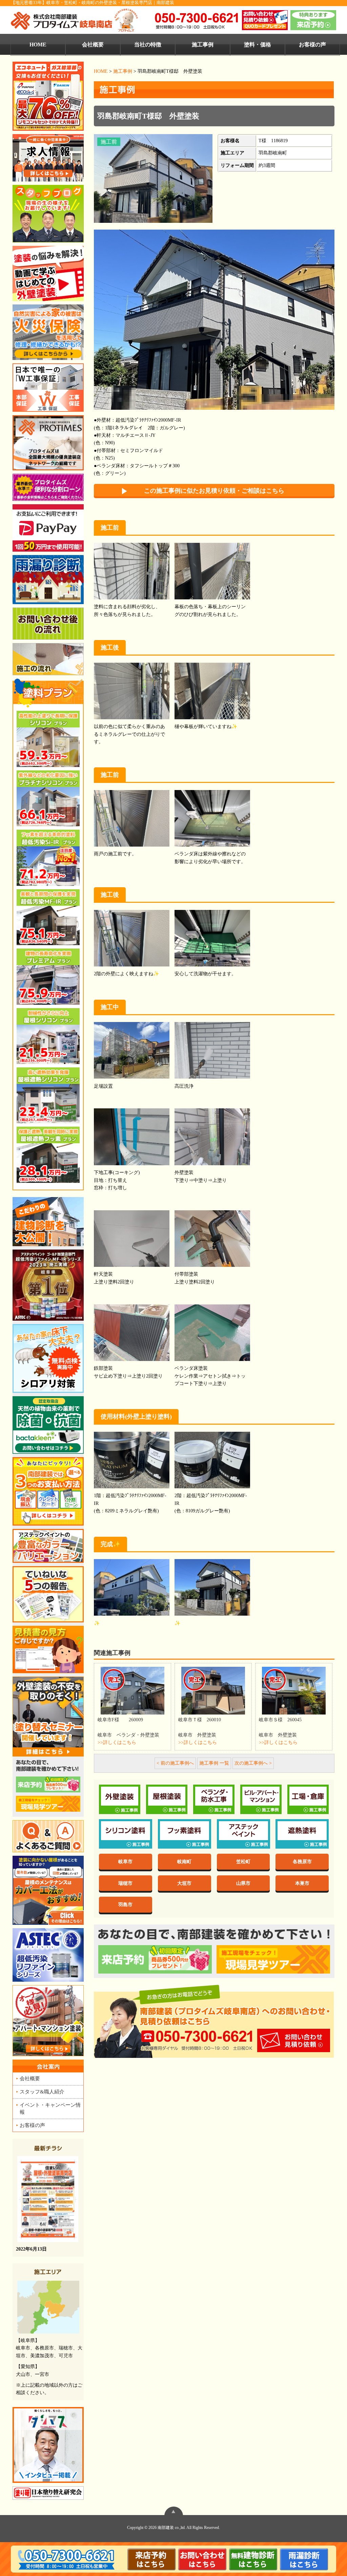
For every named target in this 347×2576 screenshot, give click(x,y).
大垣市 (184, 1883)
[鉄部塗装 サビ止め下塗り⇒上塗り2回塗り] (132, 1333)
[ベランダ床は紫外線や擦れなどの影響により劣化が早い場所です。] (212, 819)
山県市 (243, 1883)
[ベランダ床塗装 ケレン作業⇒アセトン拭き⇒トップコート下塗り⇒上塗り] (212, 1333)
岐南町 (184, 1861)
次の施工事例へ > (253, 1763)
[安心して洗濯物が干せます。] (212, 939)
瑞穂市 (125, 1883)
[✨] (132, 1588)
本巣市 (302, 1883)
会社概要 (93, 45)
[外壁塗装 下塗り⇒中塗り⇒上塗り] (212, 1138)
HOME (38, 45)
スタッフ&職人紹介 (42, 2092)
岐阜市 (125, 1861)
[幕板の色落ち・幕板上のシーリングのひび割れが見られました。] (212, 572)
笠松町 (243, 1861)
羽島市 (125, 1904)
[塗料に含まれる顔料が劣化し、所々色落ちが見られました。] (132, 572)
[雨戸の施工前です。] (132, 819)
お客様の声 (312, 45)
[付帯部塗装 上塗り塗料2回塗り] (212, 1239)
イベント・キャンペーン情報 (50, 2108)
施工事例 (203, 45)
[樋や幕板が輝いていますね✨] (212, 692)
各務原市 (302, 1861)
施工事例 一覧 (214, 1763)
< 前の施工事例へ (175, 1763)
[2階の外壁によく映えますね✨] (132, 939)
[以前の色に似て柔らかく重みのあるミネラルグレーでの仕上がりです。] (132, 692)
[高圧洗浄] (212, 1051)
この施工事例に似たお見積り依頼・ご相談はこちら (214, 491)
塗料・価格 (258, 45)
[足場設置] (132, 1051)
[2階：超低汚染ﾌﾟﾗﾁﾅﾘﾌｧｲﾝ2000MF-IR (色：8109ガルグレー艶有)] (212, 1461)
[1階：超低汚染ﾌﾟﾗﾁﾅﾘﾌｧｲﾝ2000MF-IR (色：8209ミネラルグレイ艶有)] (132, 1461)
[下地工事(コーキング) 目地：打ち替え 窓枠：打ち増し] (132, 1138)
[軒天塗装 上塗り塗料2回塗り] (132, 1239)
